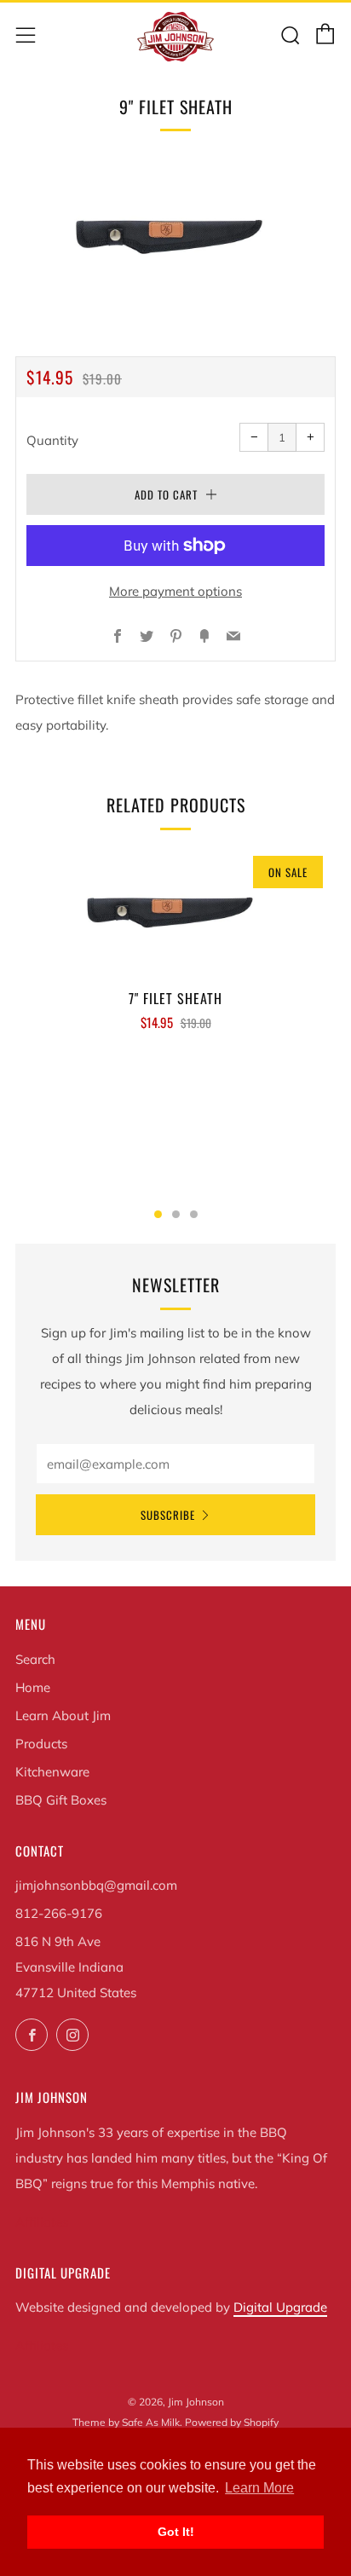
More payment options (175, 591)
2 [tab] (176, 1214)
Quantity (52, 440)
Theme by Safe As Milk (126, 2422)
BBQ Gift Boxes (61, 1800)
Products (41, 1744)
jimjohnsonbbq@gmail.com (96, 1885)
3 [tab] (194, 1214)
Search (35, 1659)
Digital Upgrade (280, 2307)
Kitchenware (52, 1772)
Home (33, 1687)
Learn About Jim (63, 1715)
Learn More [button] (259, 2488)
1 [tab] (158, 1214)
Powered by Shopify (232, 2422)
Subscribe (168, 1515)
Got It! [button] (176, 2532)
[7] (175, 910)
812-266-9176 (59, 1913)
